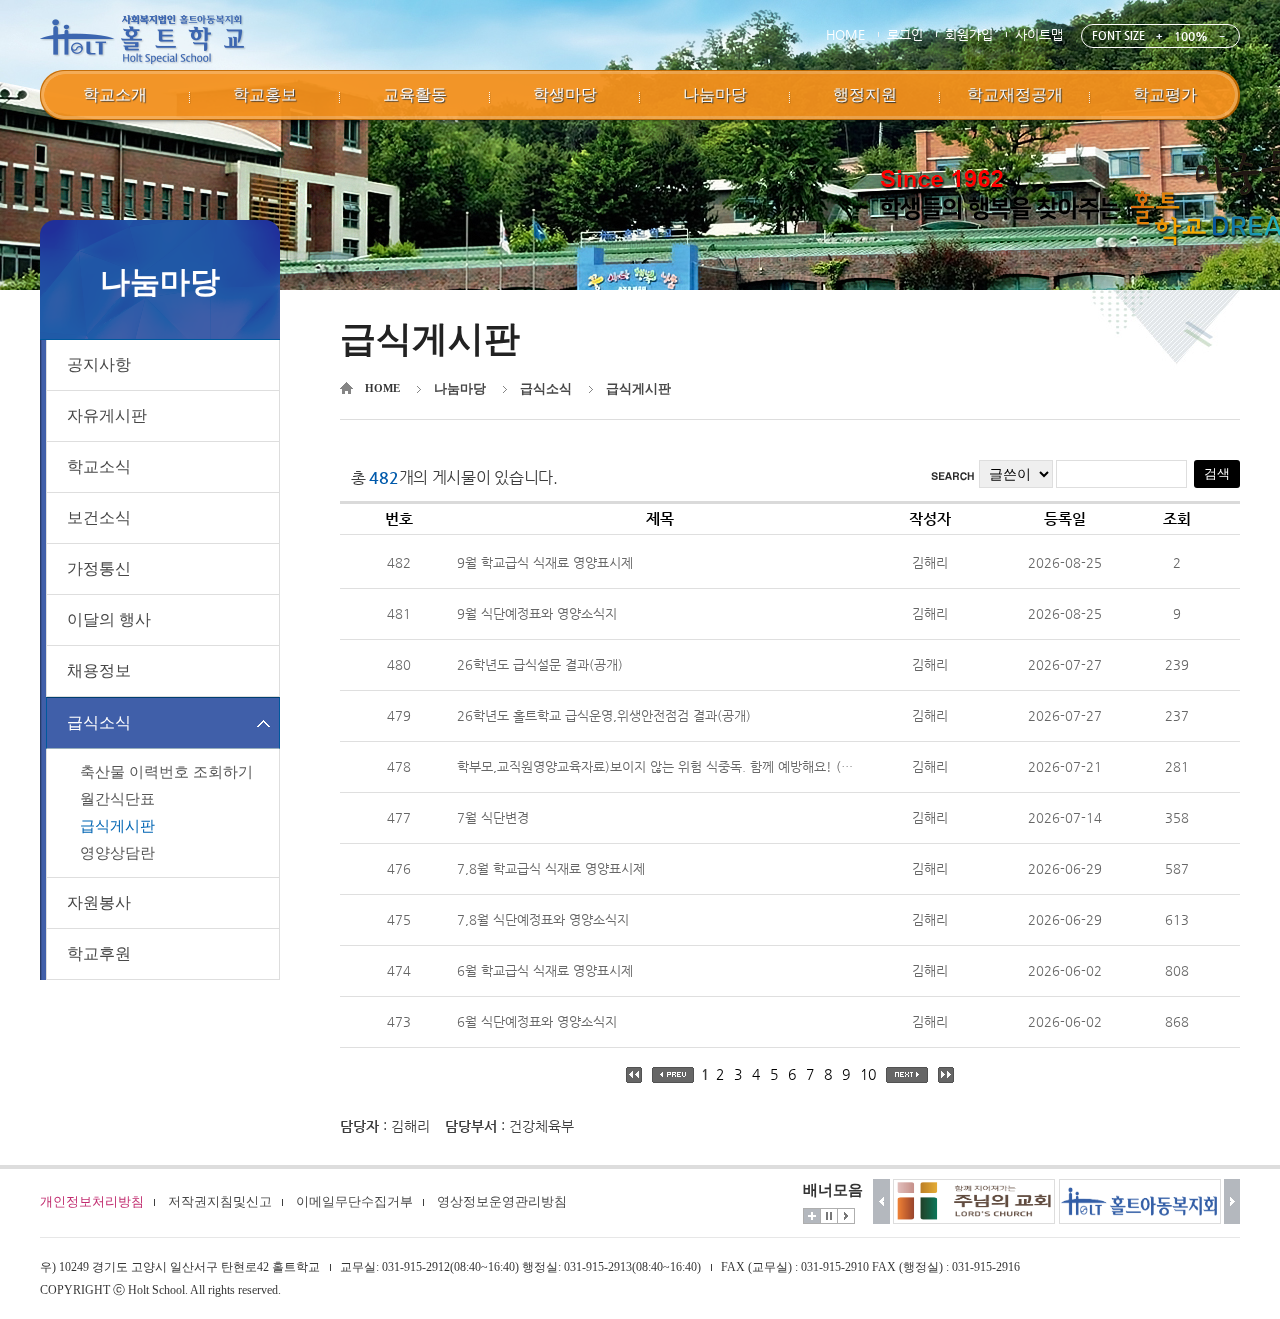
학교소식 (99, 466)
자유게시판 (107, 415)
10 (868, 1074)
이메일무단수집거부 (354, 1201)
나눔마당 (460, 388)
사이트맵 (1039, 34)
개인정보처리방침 (92, 1201)
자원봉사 (99, 902)
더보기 (812, 1216)
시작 (846, 1216)
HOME (845, 34)
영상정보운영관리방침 (502, 1201)
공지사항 (99, 364)
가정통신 (99, 568)
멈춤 (829, 1216)
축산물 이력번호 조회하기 (166, 772)
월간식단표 (117, 799)
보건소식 (99, 517)
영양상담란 (117, 853)
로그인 (905, 34)
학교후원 (99, 953)
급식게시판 (117, 826)
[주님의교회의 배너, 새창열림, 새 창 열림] (892, 1201)
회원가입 (969, 34)
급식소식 (99, 722)
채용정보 (99, 670)
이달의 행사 (109, 619)
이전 (881, 1201)
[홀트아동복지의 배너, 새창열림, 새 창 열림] (1058, 1201)
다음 (1232, 1201)
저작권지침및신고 (220, 1201)
